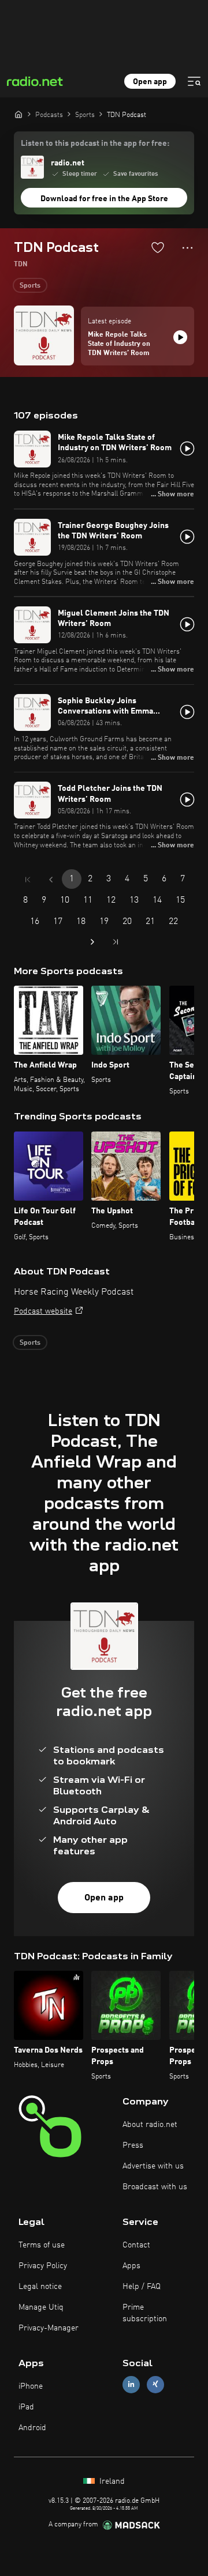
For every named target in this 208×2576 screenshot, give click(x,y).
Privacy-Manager (49, 2328)
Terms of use (42, 2245)
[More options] (187, 248)
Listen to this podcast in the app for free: (95, 144)
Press (133, 2145)
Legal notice (40, 2287)
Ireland (111, 2481)
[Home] (18, 114)
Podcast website (43, 1311)
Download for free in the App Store (104, 199)
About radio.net (150, 2125)
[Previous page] (51, 880)
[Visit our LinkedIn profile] (131, 2384)
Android (32, 2428)
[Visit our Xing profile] (155, 2384)
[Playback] (180, 337)
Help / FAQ (142, 2287)
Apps (131, 2266)
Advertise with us (153, 2166)
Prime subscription (145, 2313)
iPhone (31, 2386)
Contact (136, 2245)
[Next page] (92, 942)
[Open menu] (194, 81)
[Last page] (116, 942)
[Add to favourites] (158, 247)
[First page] (28, 880)
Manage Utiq (41, 2307)
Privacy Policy (43, 2266)
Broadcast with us (155, 2187)
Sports (30, 286)
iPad (26, 2407)
